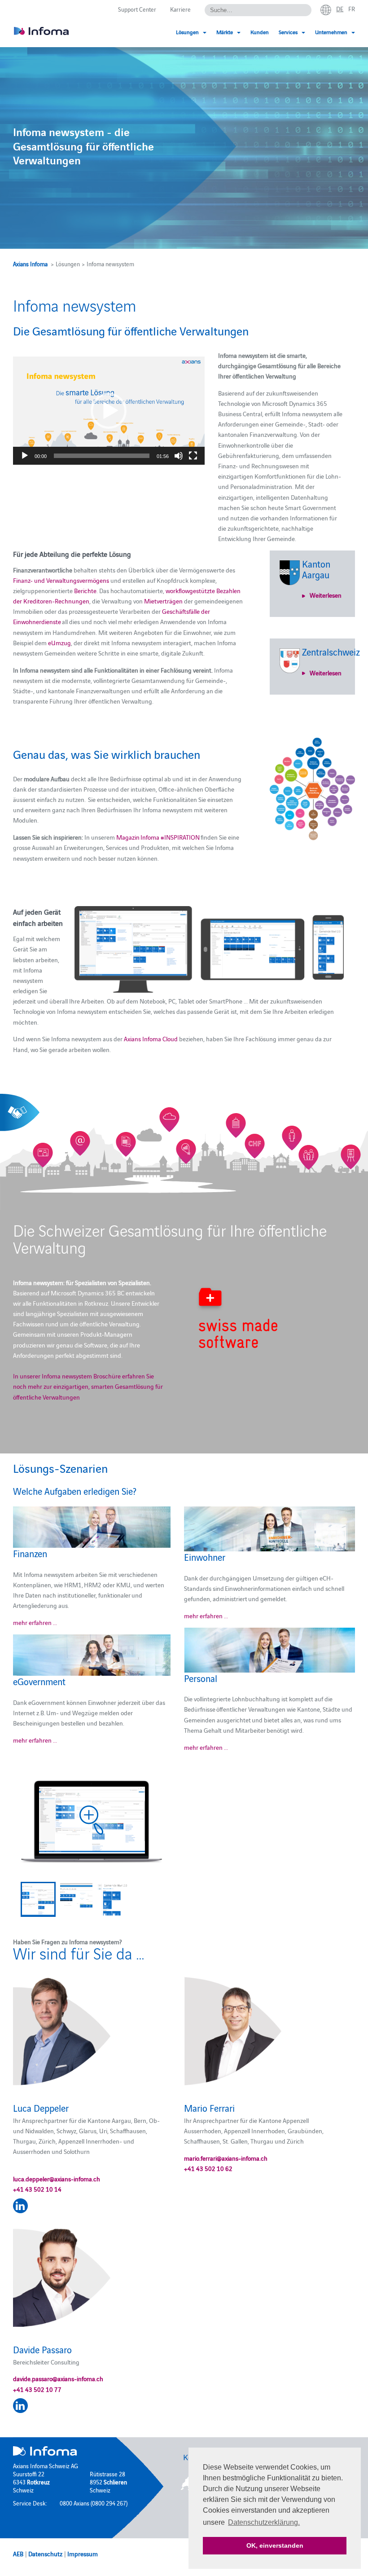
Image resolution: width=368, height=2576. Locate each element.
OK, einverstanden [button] (275, 2545)
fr (352, 9)
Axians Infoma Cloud (151, 1039)
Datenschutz (45, 2554)
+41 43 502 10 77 (37, 2389)
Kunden (260, 32)
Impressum (83, 2554)
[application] (109, 410)
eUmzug (59, 643)
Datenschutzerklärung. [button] (264, 2522)
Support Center (137, 9)
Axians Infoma (30, 264)
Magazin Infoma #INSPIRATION (158, 837)
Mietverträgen (164, 601)
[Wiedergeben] (25, 456)
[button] (109, 411)
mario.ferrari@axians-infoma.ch (226, 2158)
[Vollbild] (193, 456)
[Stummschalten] (179, 456)
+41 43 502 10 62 (208, 2168)
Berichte (85, 590)
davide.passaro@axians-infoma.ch (58, 2378)
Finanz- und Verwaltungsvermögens (61, 580)
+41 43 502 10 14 (37, 2189)
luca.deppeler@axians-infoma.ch (57, 2179)
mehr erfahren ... (35, 1622)
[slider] (102, 456)
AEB (18, 2554)
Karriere (180, 9)
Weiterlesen (326, 595)
